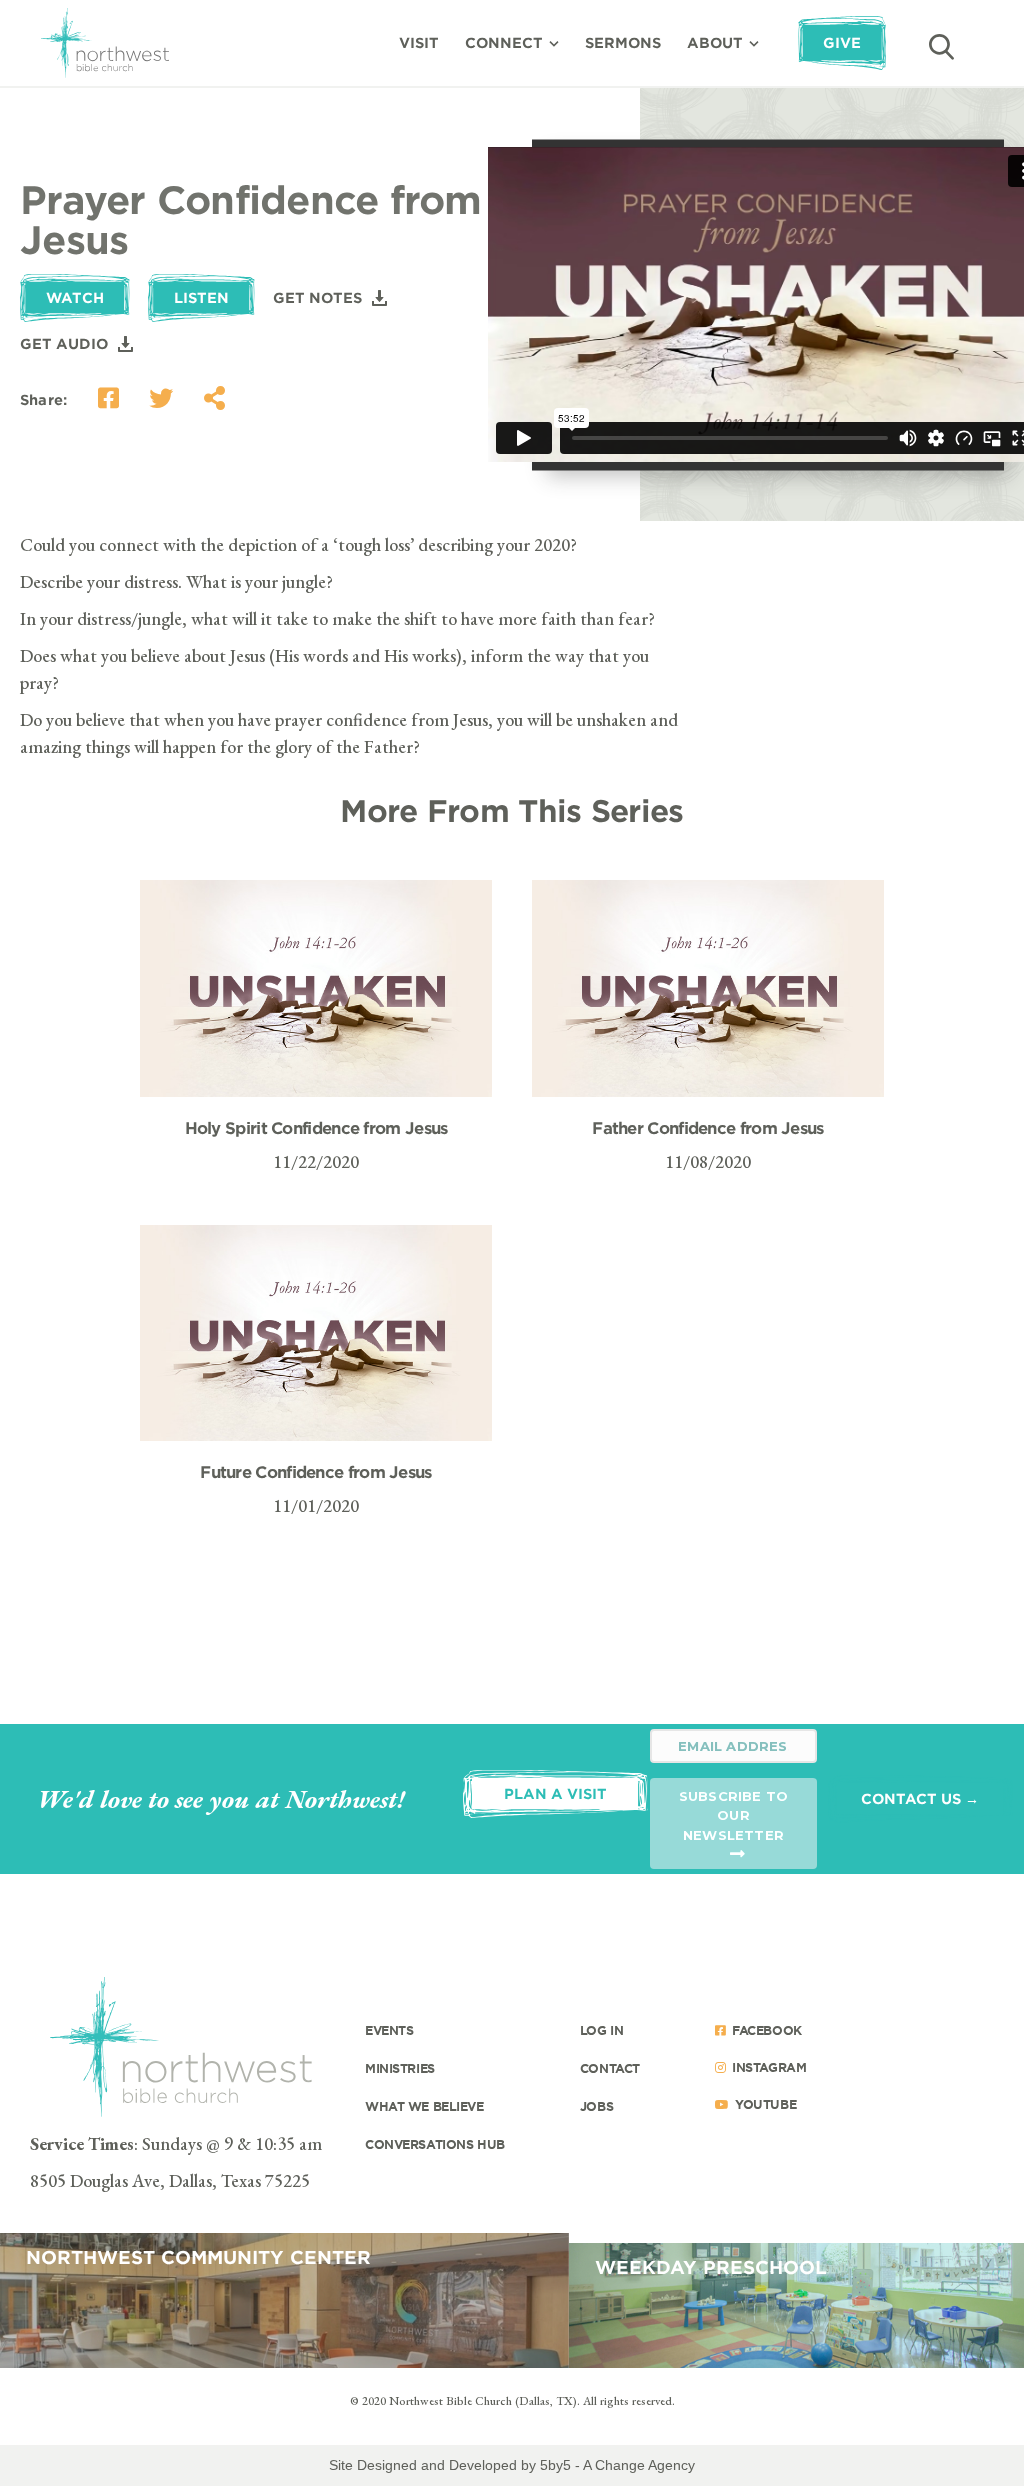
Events (389, 2030)
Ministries (400, 2068)
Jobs (596, 2106)
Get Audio (64, 343)
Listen (201, 297)
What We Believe (424, 2106)
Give (842, 42)
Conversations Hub (435, 2144)
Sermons (623, 42)
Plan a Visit (555, 1793)
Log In (601, 2030)
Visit (419, 42)
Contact (610, 2068)
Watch (75, 297)
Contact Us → (920, 1798)
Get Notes (317, 297)
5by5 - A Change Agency (617, 2465)
